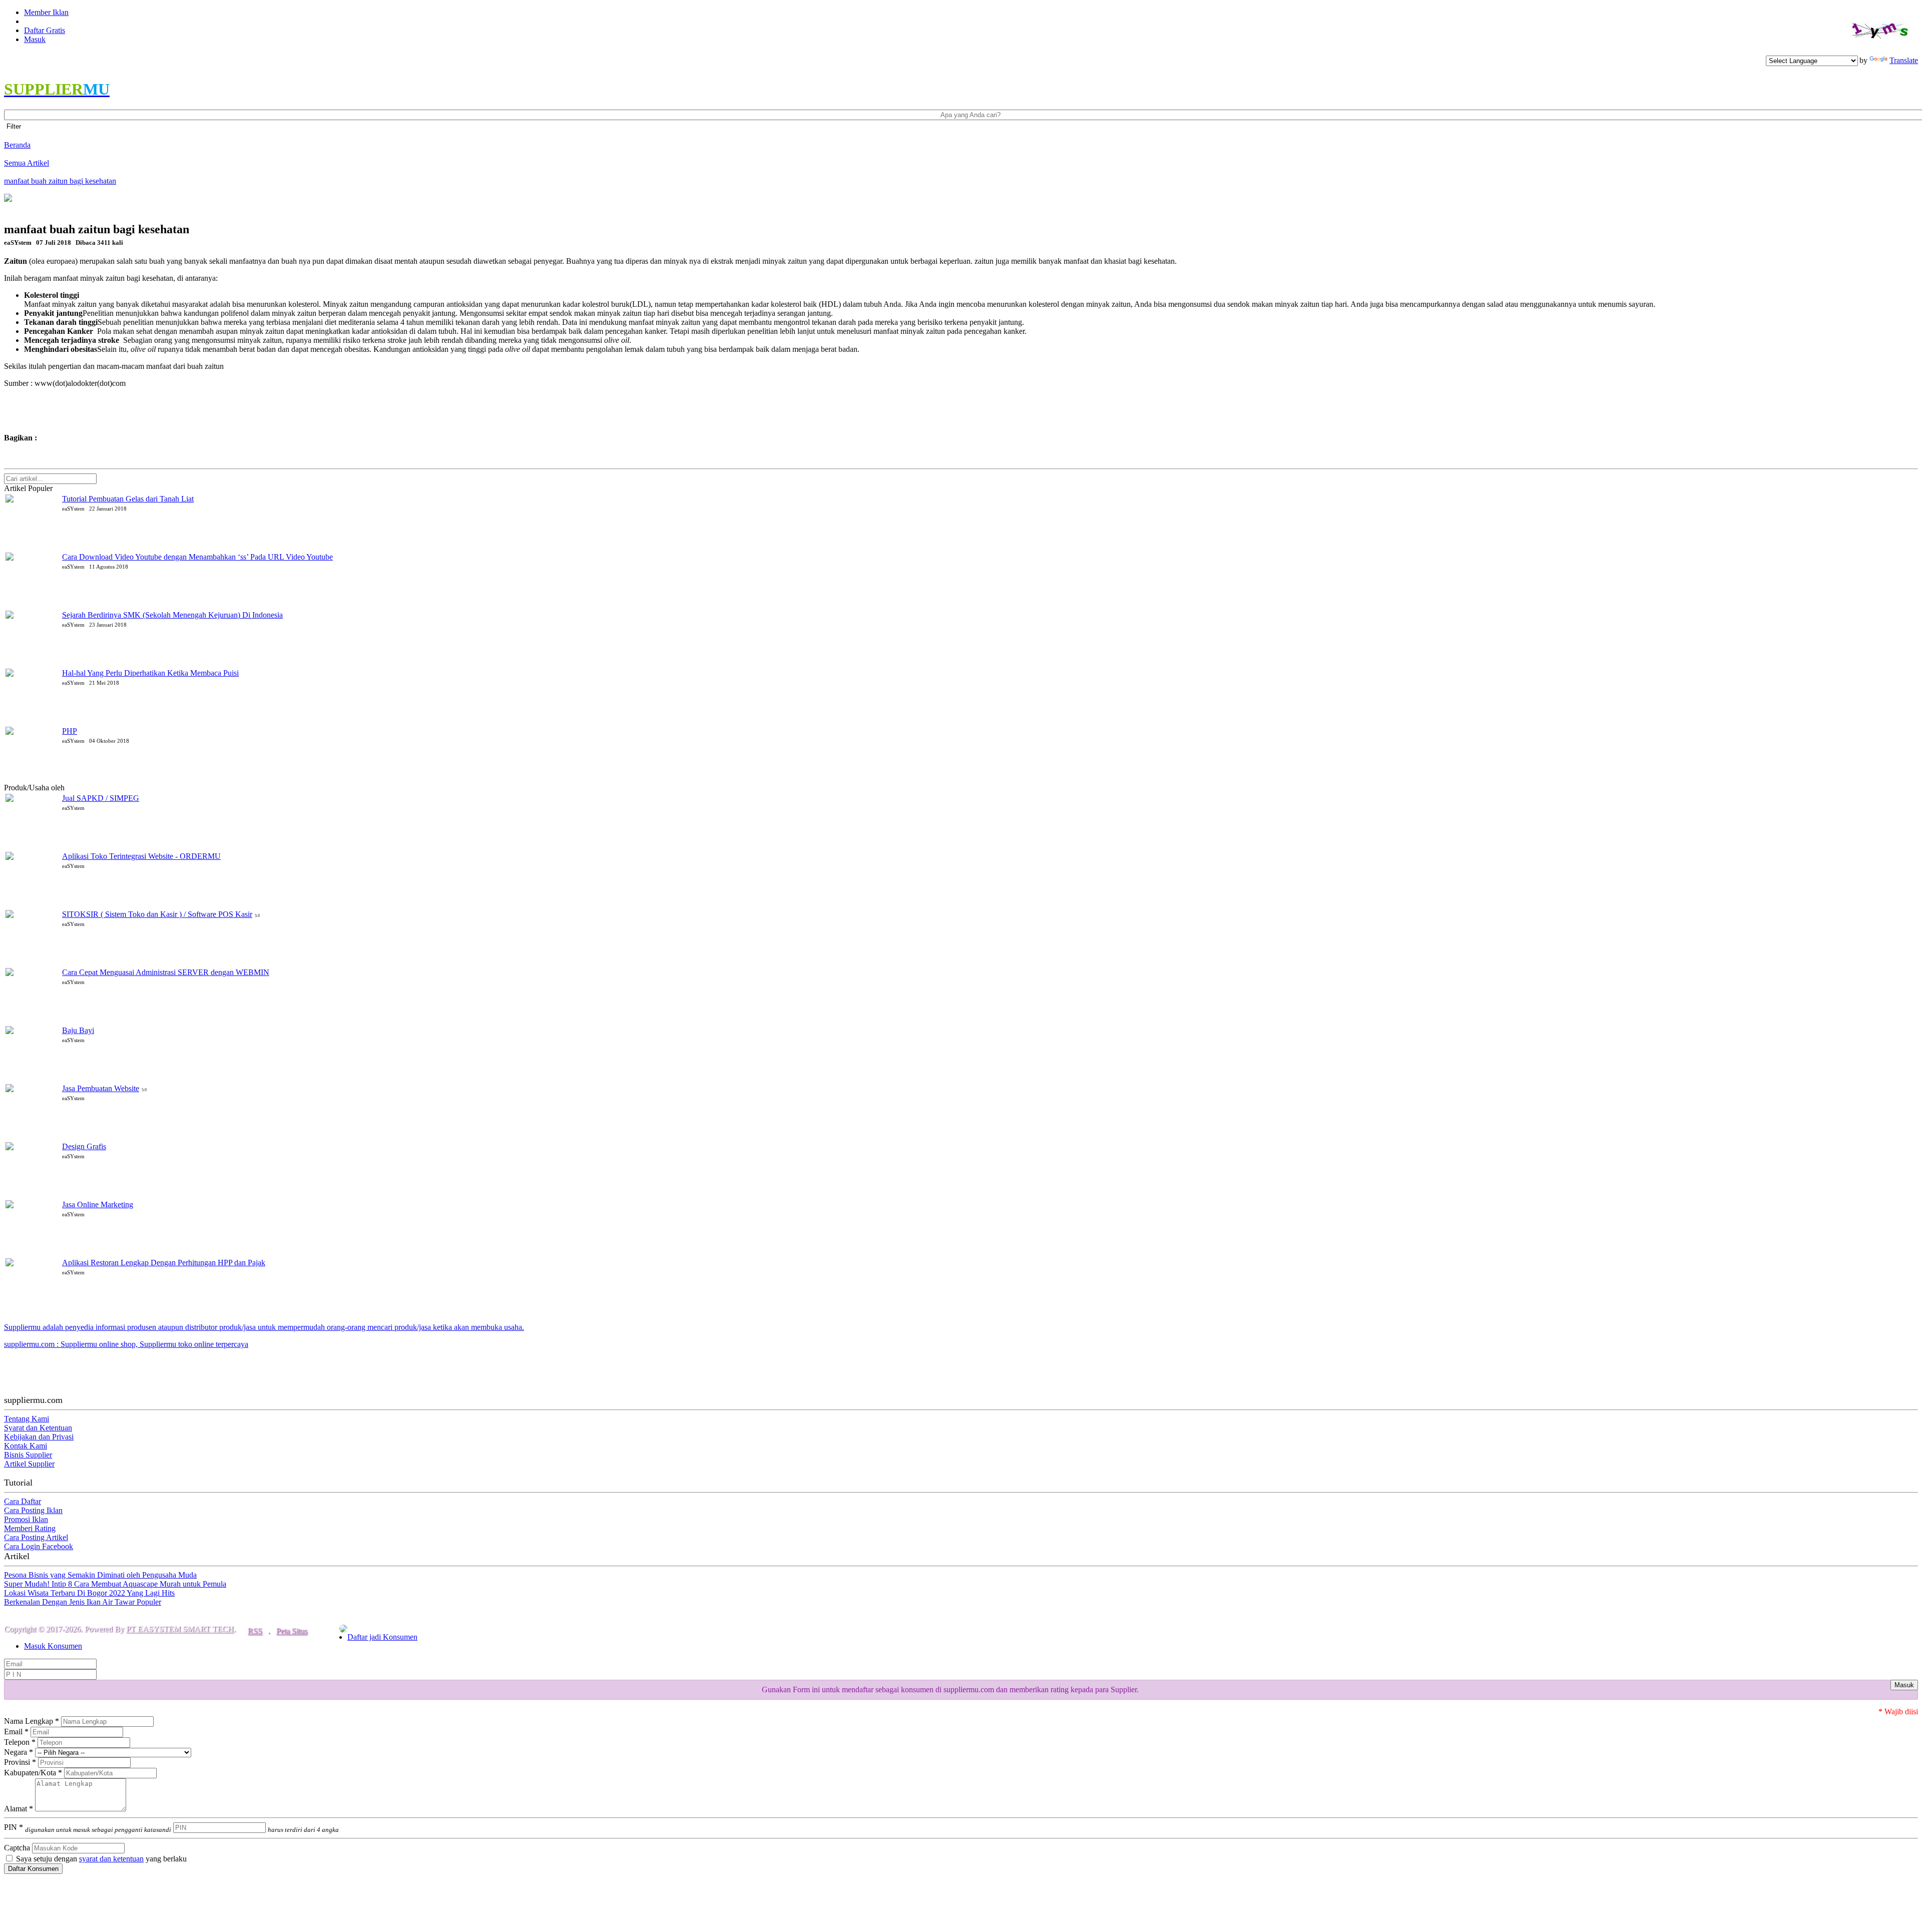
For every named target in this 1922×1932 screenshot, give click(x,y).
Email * (16, 1732)
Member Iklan (46, 12)
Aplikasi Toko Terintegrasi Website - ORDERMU (141, 856)
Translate (1904, 60)
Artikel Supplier (29, 1464)
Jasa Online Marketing (98, 1204)
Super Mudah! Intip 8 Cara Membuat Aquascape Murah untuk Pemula (115, 1584)
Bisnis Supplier (28, 1455)
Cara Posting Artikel (36, 1537)
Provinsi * (20, 1762)
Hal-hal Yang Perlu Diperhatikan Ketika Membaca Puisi (150, 673)
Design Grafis (84, 1146)
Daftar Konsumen (33, 1869)
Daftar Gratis (45, 30)
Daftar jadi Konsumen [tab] (382, 1637)
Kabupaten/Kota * (33, 1773)
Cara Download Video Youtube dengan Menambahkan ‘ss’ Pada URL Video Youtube (197, 557)
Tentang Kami (27, 1419)
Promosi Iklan (26, 1519)
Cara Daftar (23, 1501)
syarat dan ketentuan (111, 1859)
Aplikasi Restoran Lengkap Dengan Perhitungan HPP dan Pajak (164, 1263)
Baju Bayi (78, 1030)
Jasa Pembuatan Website (101, 1088)
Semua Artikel (27, 163)
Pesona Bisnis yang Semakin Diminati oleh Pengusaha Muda (100, 1575)
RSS (255, 1631)
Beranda (17, 145)
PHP (70, 731)
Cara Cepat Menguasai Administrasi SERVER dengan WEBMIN (166, 972)
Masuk (35, 39)
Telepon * (20, 1742)
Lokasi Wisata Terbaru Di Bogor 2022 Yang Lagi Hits (89, 1593)
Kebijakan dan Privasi (39, 1437)
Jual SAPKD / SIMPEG (101, 798)
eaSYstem (83, 788)
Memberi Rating (30, 1528)
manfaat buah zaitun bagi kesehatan (60, 181)
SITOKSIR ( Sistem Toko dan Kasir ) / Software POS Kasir (157, 914)
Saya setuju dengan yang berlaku (100, 1859)
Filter (14, 126)
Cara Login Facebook (39, 1546)
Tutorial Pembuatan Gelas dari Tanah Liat (128, 499)
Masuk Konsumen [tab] (53, 1646)
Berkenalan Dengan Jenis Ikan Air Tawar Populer (83, 1602)
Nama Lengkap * (32, 1721)
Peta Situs (292, 1631)
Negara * (19, 1752)
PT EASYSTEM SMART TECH (180, 1629)
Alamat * (19, 1809)
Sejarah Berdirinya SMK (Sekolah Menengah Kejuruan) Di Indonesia (172, 615)
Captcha (17, 1848)
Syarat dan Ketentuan (38, 1428)
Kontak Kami (26, 1446)
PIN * (88, 1827)
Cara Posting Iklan (33, 1510)
